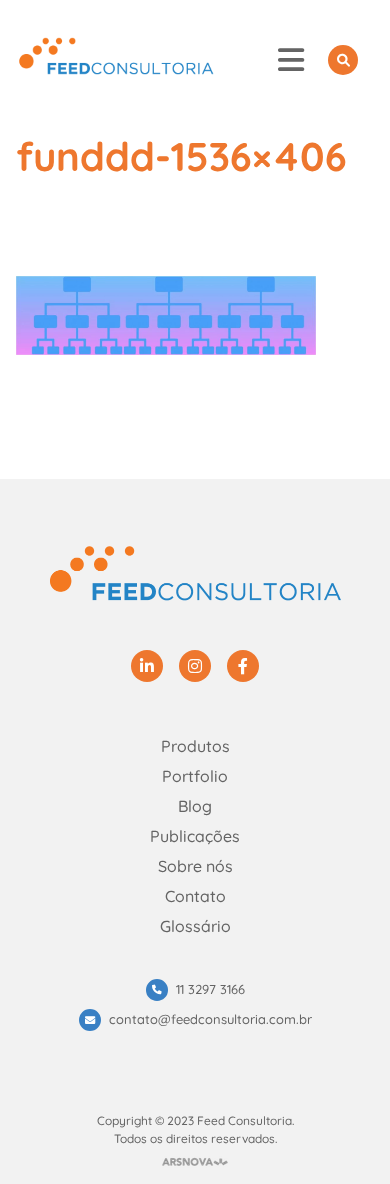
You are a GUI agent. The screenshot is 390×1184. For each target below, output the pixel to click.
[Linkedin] (147, 666)
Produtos (195, 746)
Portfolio (195, 776)
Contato (195, 896)
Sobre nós (195, 866)
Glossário (195, 926)
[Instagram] (195, 666)
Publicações (195, 836)
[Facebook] (243, 666)
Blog (195, 806)
